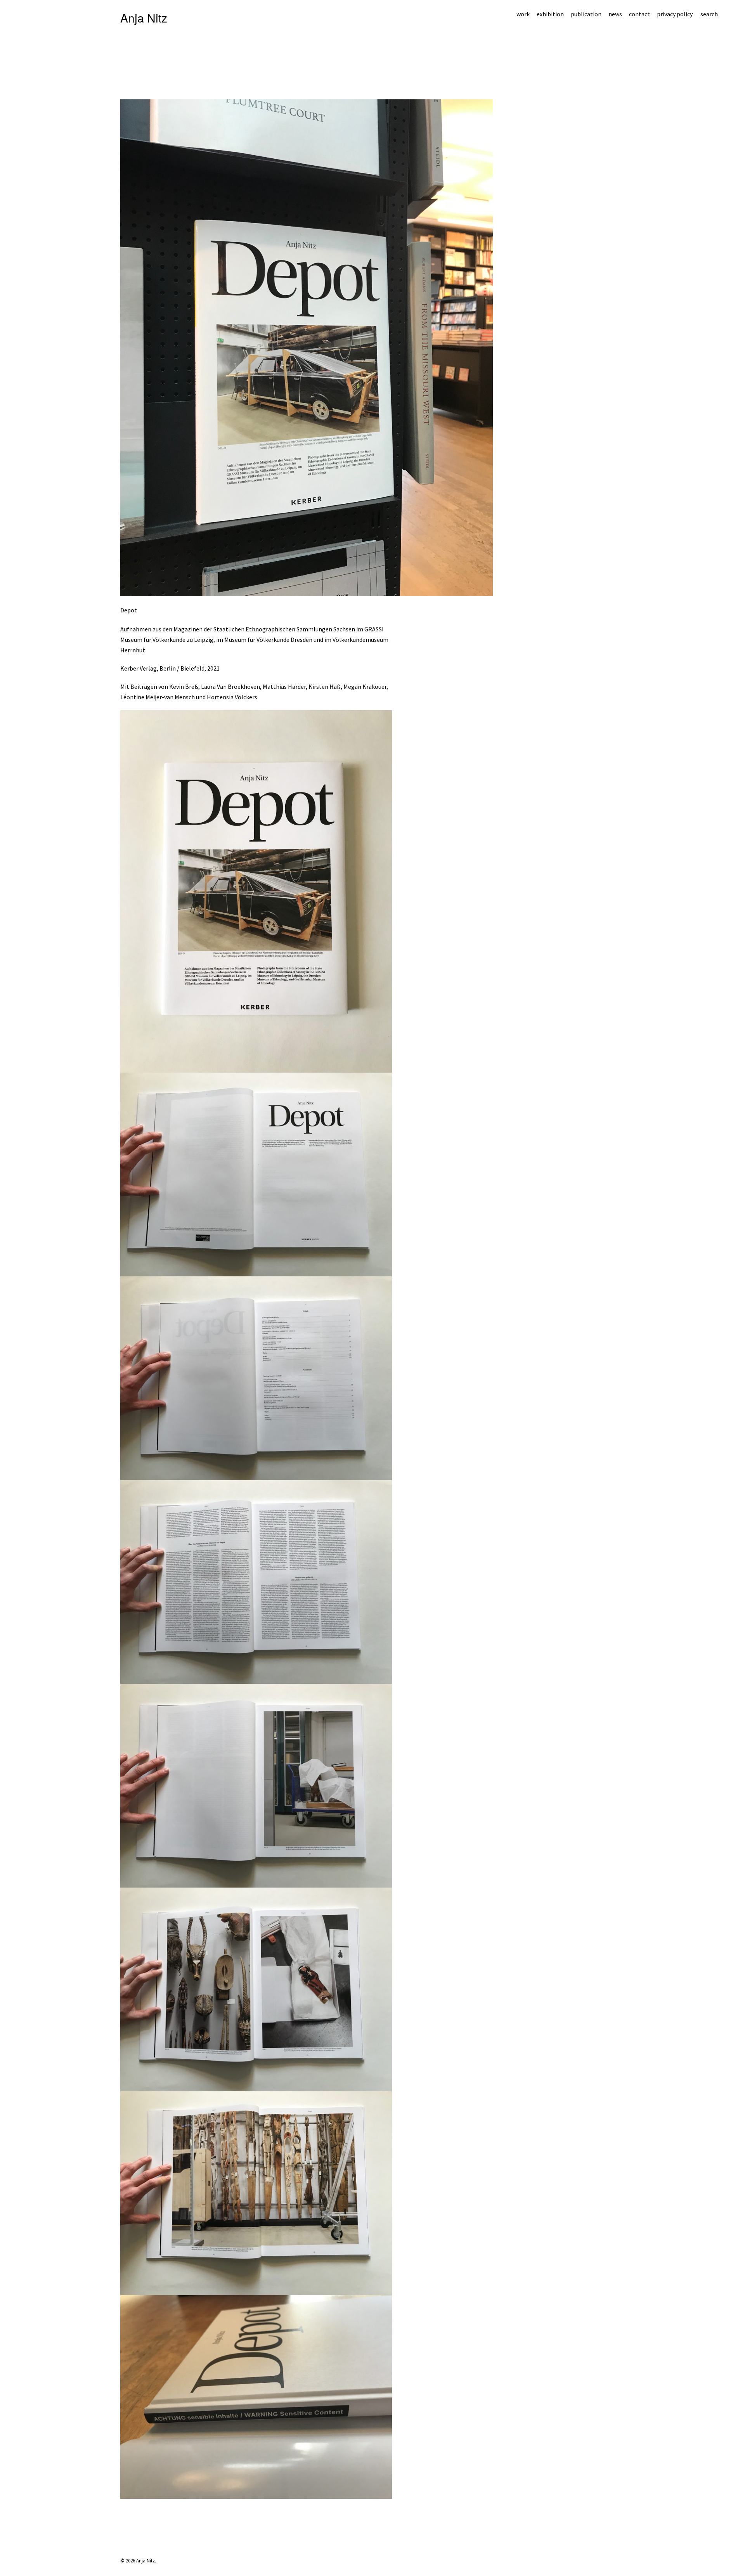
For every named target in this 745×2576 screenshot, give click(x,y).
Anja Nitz (144, 18)
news (615, 14)
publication (586, 14)
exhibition (550, 14)
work (523, 14)
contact (639, 14)
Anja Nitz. (146, 2561)
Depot (129, 610)
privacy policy (675, 14)
